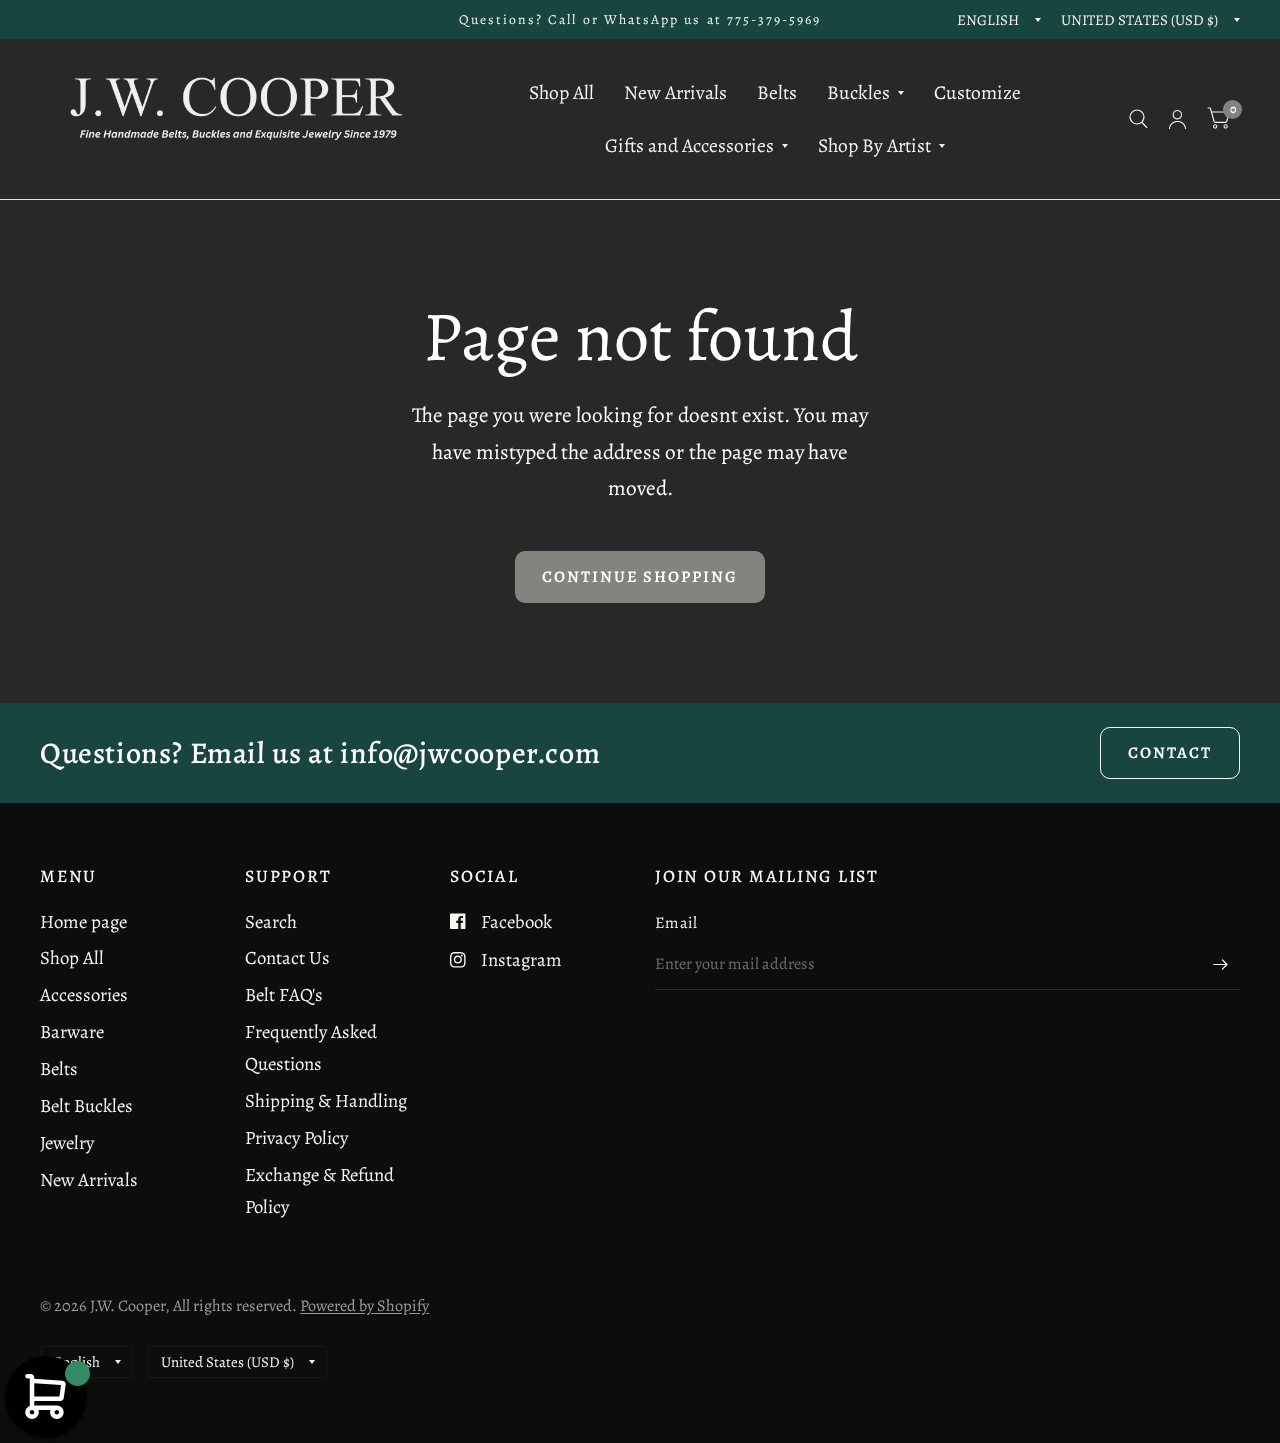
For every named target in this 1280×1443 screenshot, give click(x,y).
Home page (83, 921)
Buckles (858, 92)
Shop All (561, 92)
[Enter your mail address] (1220, 964)
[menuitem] (561, 92)
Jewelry (67, 1142)
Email (676, 922)
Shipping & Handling (326, 1100)
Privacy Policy (296, 1137)
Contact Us (287, 957)
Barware (72, 1031)
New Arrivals (675, 92)
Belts (777, 92)
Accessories (84, 994)
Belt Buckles (86, 1105)
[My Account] (1177, 119)
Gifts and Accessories (689, 145)
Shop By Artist (874, 145)
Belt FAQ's (284, 994)
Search (271, 921)
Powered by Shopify (364, 1305)
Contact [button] (1170, 752)
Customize (977, 92)
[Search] (1138, 119)
